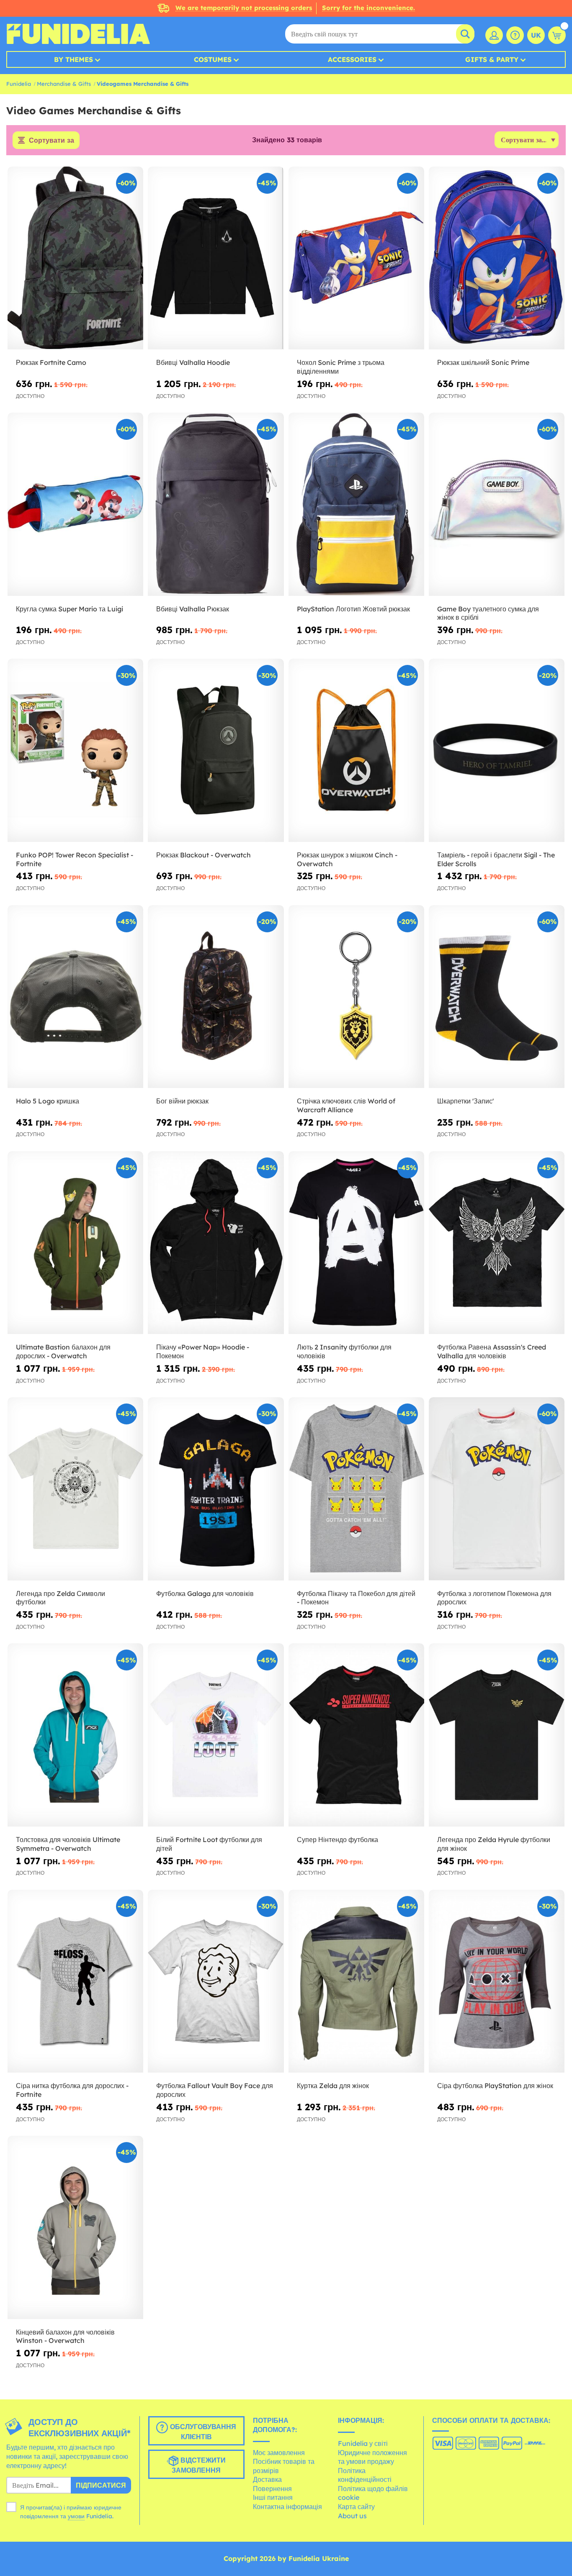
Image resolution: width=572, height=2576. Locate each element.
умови (76, 2516)
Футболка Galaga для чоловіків (205, 1593)
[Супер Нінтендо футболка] (356, 1735)
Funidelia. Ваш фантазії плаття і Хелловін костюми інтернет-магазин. (78, 34)
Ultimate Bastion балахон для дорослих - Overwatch (63, 1351)
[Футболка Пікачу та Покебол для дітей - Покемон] (356, 1489)
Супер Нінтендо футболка (338, 1840)
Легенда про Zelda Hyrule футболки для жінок (494, 1844)
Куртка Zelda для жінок (333, 2086)
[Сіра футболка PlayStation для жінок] (497, 1981)
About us (352, 2516)
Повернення (272, 2489)
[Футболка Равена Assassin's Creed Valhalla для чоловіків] (497, 1243)
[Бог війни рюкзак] (216, 997)
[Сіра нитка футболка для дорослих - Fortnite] (75, 1981)
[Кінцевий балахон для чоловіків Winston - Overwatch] (75, 2227)
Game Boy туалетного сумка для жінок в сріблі (488, 613)
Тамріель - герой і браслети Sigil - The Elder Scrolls (496, 859)
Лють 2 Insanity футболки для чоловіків (344, 1351)
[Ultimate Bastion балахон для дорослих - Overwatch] (75, 1243)
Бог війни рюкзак (182, 1101)
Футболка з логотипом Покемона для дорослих (494, 1598)
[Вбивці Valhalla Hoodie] (216, 258)
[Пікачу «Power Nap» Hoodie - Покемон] (216, 1243)
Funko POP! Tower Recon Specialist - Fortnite (75, 859)
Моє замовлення (279, 2453)
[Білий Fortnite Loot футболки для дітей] (216, 1735)
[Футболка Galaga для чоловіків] (216, 1489)
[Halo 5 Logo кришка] (75, 997)
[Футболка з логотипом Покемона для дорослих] (497, 1489)
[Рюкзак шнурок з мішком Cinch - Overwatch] (356, 750)
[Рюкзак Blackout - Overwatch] (216, 750)
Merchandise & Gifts (64, 84)
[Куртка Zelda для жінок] (356, 1981)
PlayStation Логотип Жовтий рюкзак (353, 609)
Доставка (267, 2479)
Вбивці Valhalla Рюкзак (193, 609)
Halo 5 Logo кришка (48, 1101)
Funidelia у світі (363, 2443)
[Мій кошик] (557, 35)
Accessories (352, 59)
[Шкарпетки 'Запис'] (497, 997)
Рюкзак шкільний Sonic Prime (483, 362)
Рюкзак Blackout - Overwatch (204, 855)
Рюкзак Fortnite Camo (51, 362)
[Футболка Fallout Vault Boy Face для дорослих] (216, 1981)
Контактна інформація (287, 2507)
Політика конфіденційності (365, 2475)
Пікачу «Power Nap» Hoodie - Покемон (203, 1351)
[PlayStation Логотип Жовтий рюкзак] (356, 504)
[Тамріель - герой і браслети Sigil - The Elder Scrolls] (497, 750)
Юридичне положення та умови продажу (372, 2457)
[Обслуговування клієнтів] (515, 35)
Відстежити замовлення (199, 2466)
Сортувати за (52, 140)
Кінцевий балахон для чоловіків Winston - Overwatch (65, 2336)
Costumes (213, 59)
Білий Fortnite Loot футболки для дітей (209, 1844)
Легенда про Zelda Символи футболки (61, 1598)
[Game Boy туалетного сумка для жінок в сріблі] (497, 504)
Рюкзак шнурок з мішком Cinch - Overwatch (347, 859)
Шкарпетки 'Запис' (465, 1101)
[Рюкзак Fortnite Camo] (75, 258)
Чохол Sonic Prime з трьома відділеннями (341, 367)
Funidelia (19, 84)
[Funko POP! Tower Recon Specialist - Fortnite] (75, 750)
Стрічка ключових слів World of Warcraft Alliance (346, 1105)
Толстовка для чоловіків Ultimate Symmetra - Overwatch (68, 1844)
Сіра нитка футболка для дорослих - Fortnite (72, 2090)
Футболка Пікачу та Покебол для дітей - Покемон (356, 1598)
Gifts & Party (492, 59)
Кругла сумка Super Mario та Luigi (70, 609)
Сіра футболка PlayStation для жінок (495, 2086)
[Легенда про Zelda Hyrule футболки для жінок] (497, 1735)
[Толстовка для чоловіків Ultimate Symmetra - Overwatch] (75, 1735)
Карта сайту (356, 2507)
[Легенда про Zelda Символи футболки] (75, 1489)
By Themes (73, 59)
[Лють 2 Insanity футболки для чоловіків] (356, 1243)
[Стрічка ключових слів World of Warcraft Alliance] (356, 997)
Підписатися (101, 2485)
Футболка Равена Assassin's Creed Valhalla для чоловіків (492, 1351)
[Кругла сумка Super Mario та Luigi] (75, 504)
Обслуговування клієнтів (202, 2432)
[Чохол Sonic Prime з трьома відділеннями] (356, 258)
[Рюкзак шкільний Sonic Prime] (497, 258)
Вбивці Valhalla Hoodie (193, 362)
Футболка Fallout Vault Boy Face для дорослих (215, 2090)
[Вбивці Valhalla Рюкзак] (216, 504)
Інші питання (273, 2497)
